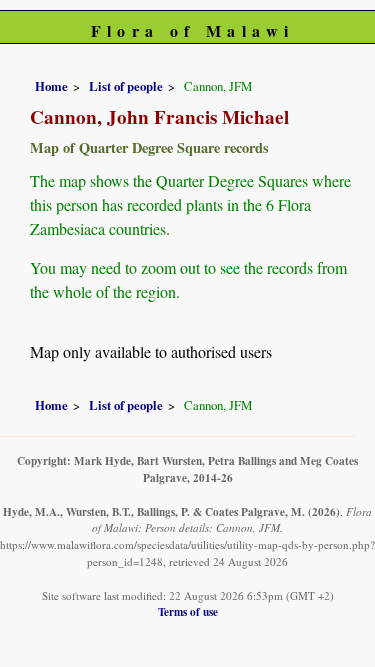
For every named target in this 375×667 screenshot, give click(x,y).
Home (51, 86)
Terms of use (188, 611)
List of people (126, 86)
